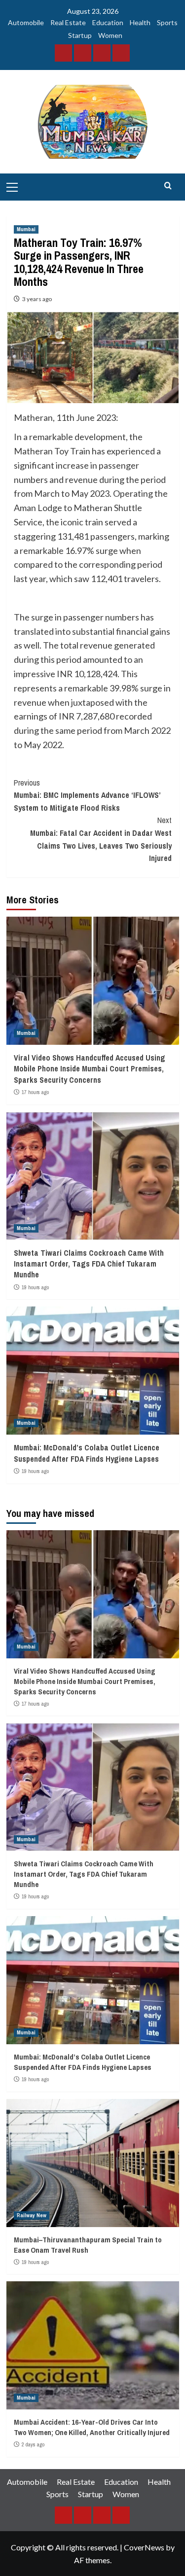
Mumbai (26, 229)
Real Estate (68, 22)
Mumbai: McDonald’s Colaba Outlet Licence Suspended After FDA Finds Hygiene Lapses (87, 1453)
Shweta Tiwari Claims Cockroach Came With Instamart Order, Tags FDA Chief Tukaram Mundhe (89, 1264)
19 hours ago (35, 1287)
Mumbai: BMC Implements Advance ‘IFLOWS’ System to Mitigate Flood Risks (87, 795)
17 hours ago (35, 1092)
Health (140, 22)
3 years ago (37, 299)
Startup (80, 35)
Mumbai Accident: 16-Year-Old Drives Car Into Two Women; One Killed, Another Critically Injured (92, 2427)
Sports (167, 22)
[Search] (168, 186)
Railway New (32, 2215)
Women (110, 35)
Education (108, 22)
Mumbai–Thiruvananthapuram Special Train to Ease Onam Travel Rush (88, 2245)
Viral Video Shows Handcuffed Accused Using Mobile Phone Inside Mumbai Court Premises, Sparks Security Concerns (90, 1069)
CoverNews (144, 2547)
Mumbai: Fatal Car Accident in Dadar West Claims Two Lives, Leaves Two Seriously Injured (101, 839)
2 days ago (33, 2444)
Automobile (26, 22)
